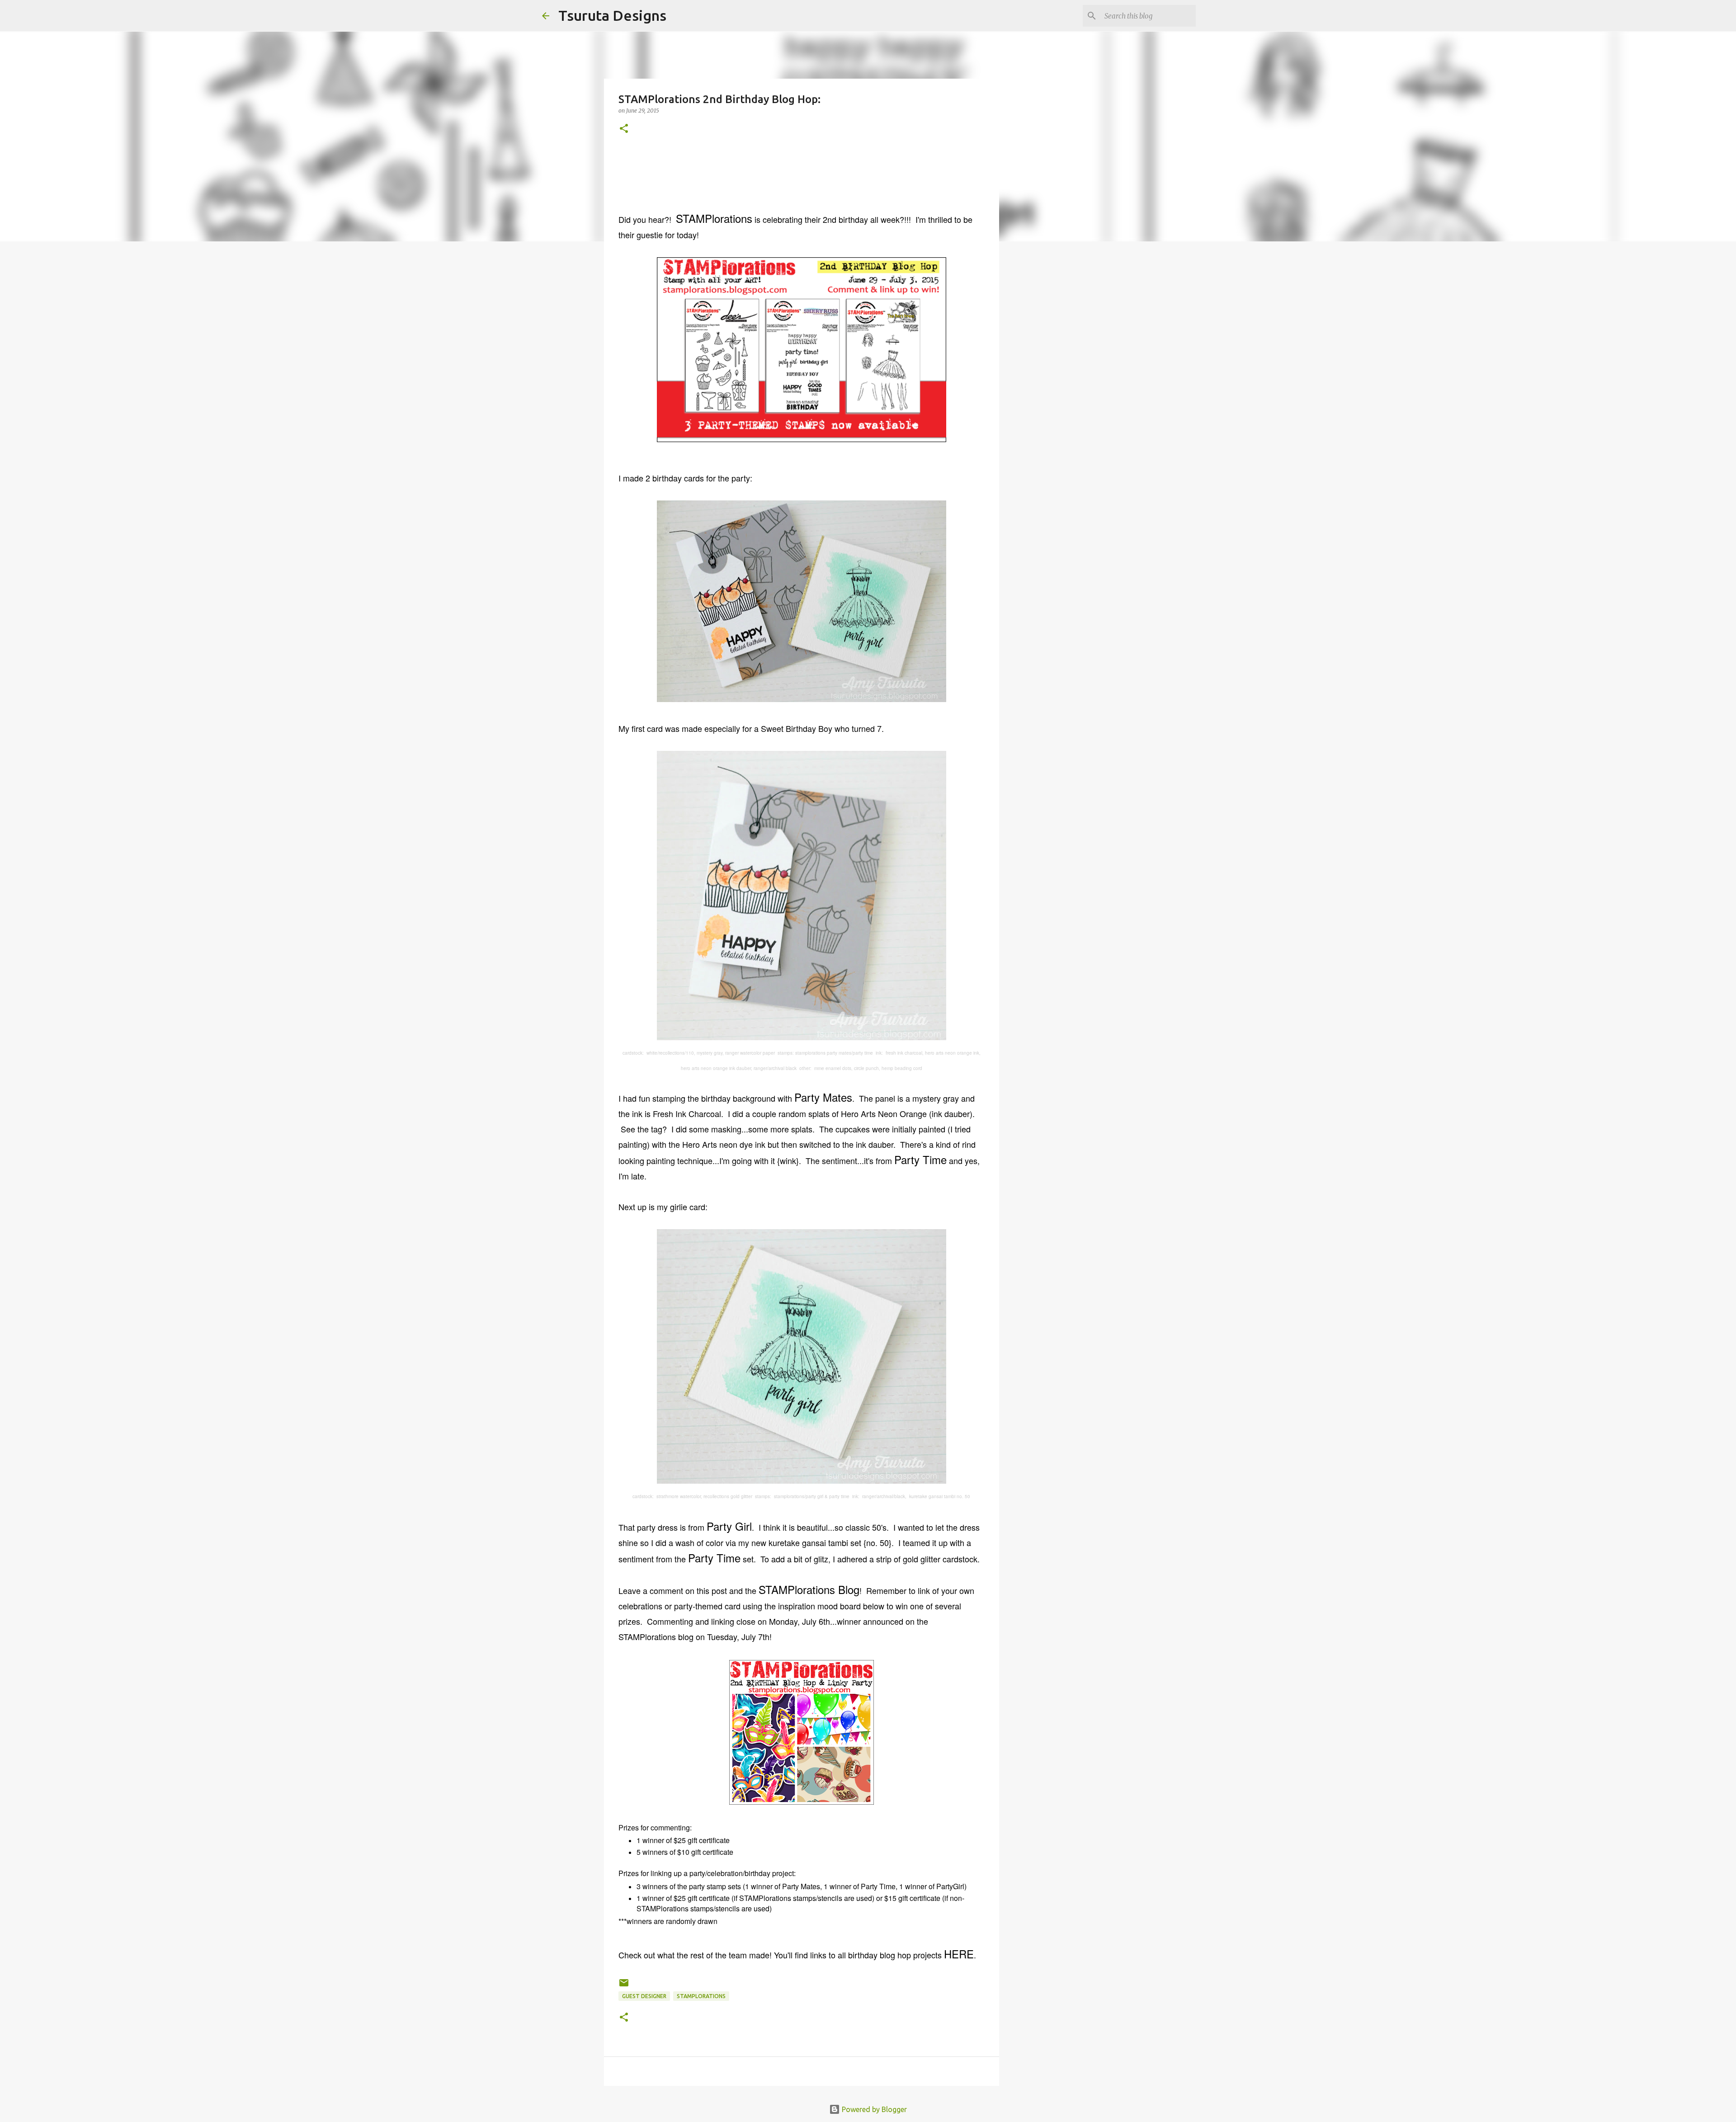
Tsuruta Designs (612, 15)
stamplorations (701, 1996)
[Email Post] (624, 1986)
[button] (624, 129)
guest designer (644, 1996)
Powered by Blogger (873, 2109)
